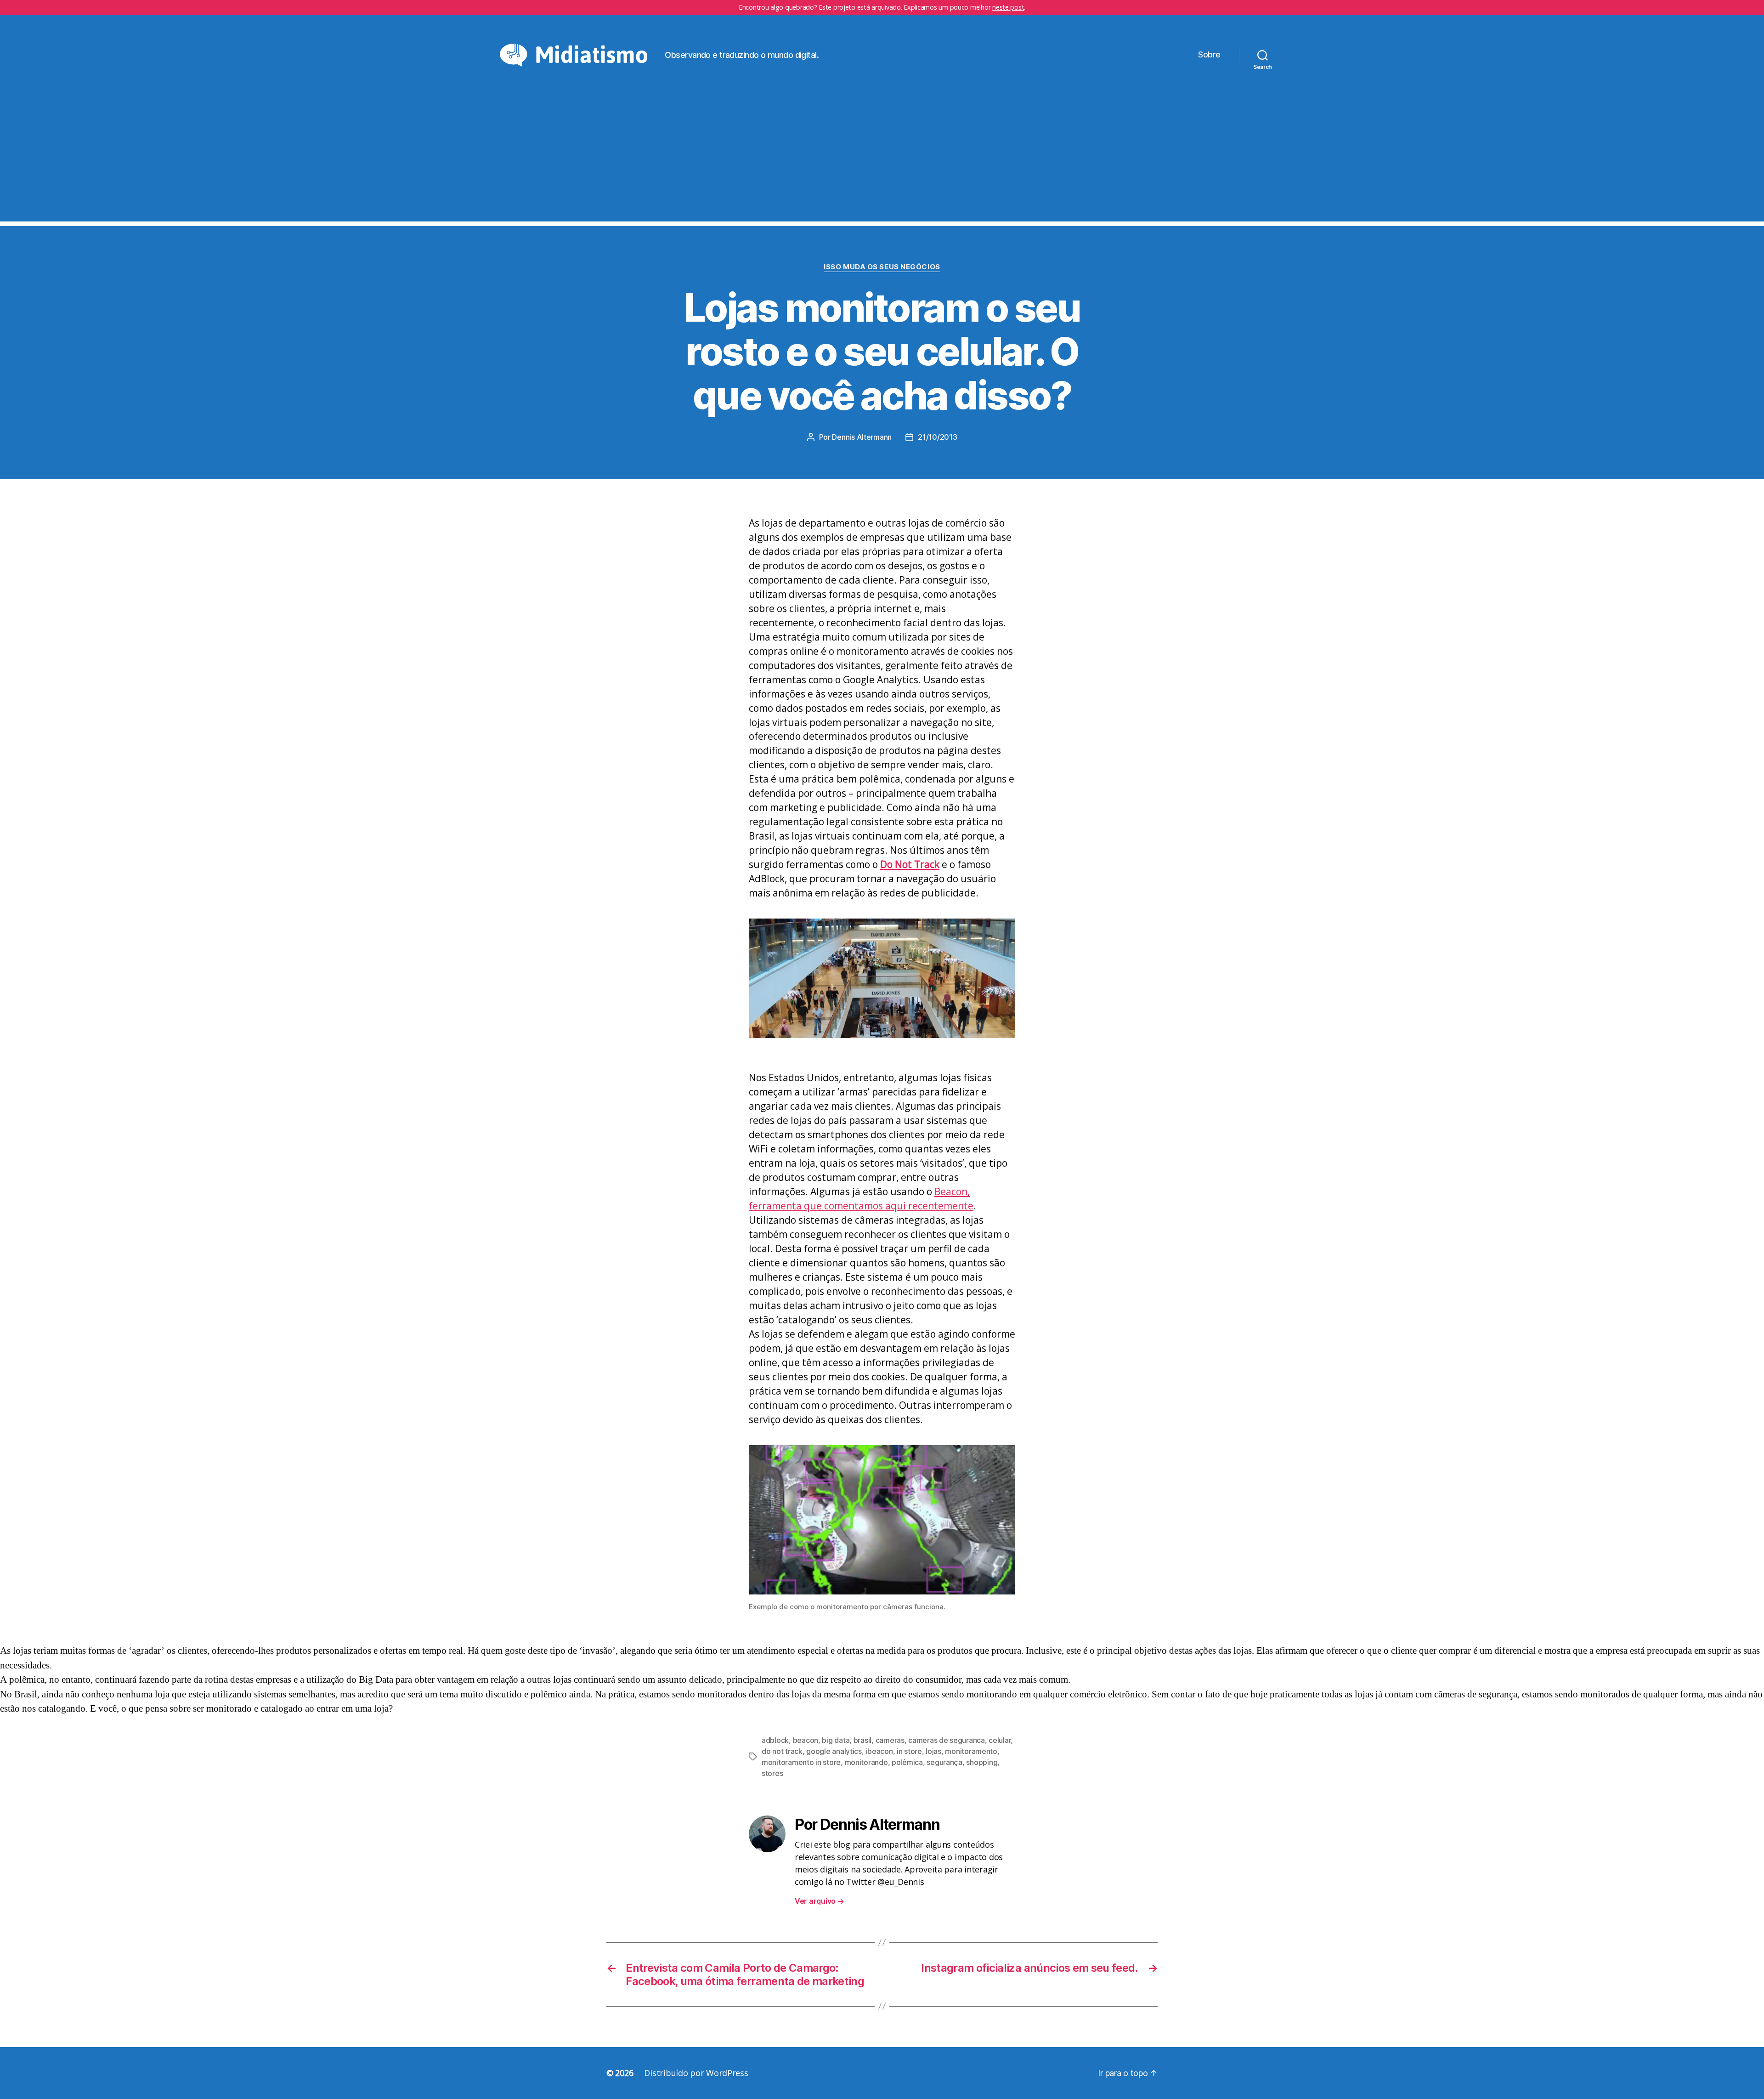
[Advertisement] (882, 157)
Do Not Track (910, 864)
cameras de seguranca (947, 1740)
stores (772, 1773)
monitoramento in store (801, 1762)
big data (836, 1740)
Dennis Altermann (862, 437)
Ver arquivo (820, 1901)
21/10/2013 (937, 437)
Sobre (1209, 54)
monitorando (866, 1762)
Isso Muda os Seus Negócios (882, 267)
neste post (1008, 7)
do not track (782, 1751)
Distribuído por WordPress (696, 2073)
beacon (806, 1740)
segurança (944, 1762)
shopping (982, 1762)
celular (1000, 1740)
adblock (775, 1740)
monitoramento (971, 1751)
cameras (890, 1740)
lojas (933, 1751)
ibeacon (879, 1751)
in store (909, 1751)
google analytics (834, 1751)
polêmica (907, 1762)
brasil (862, 1740)
